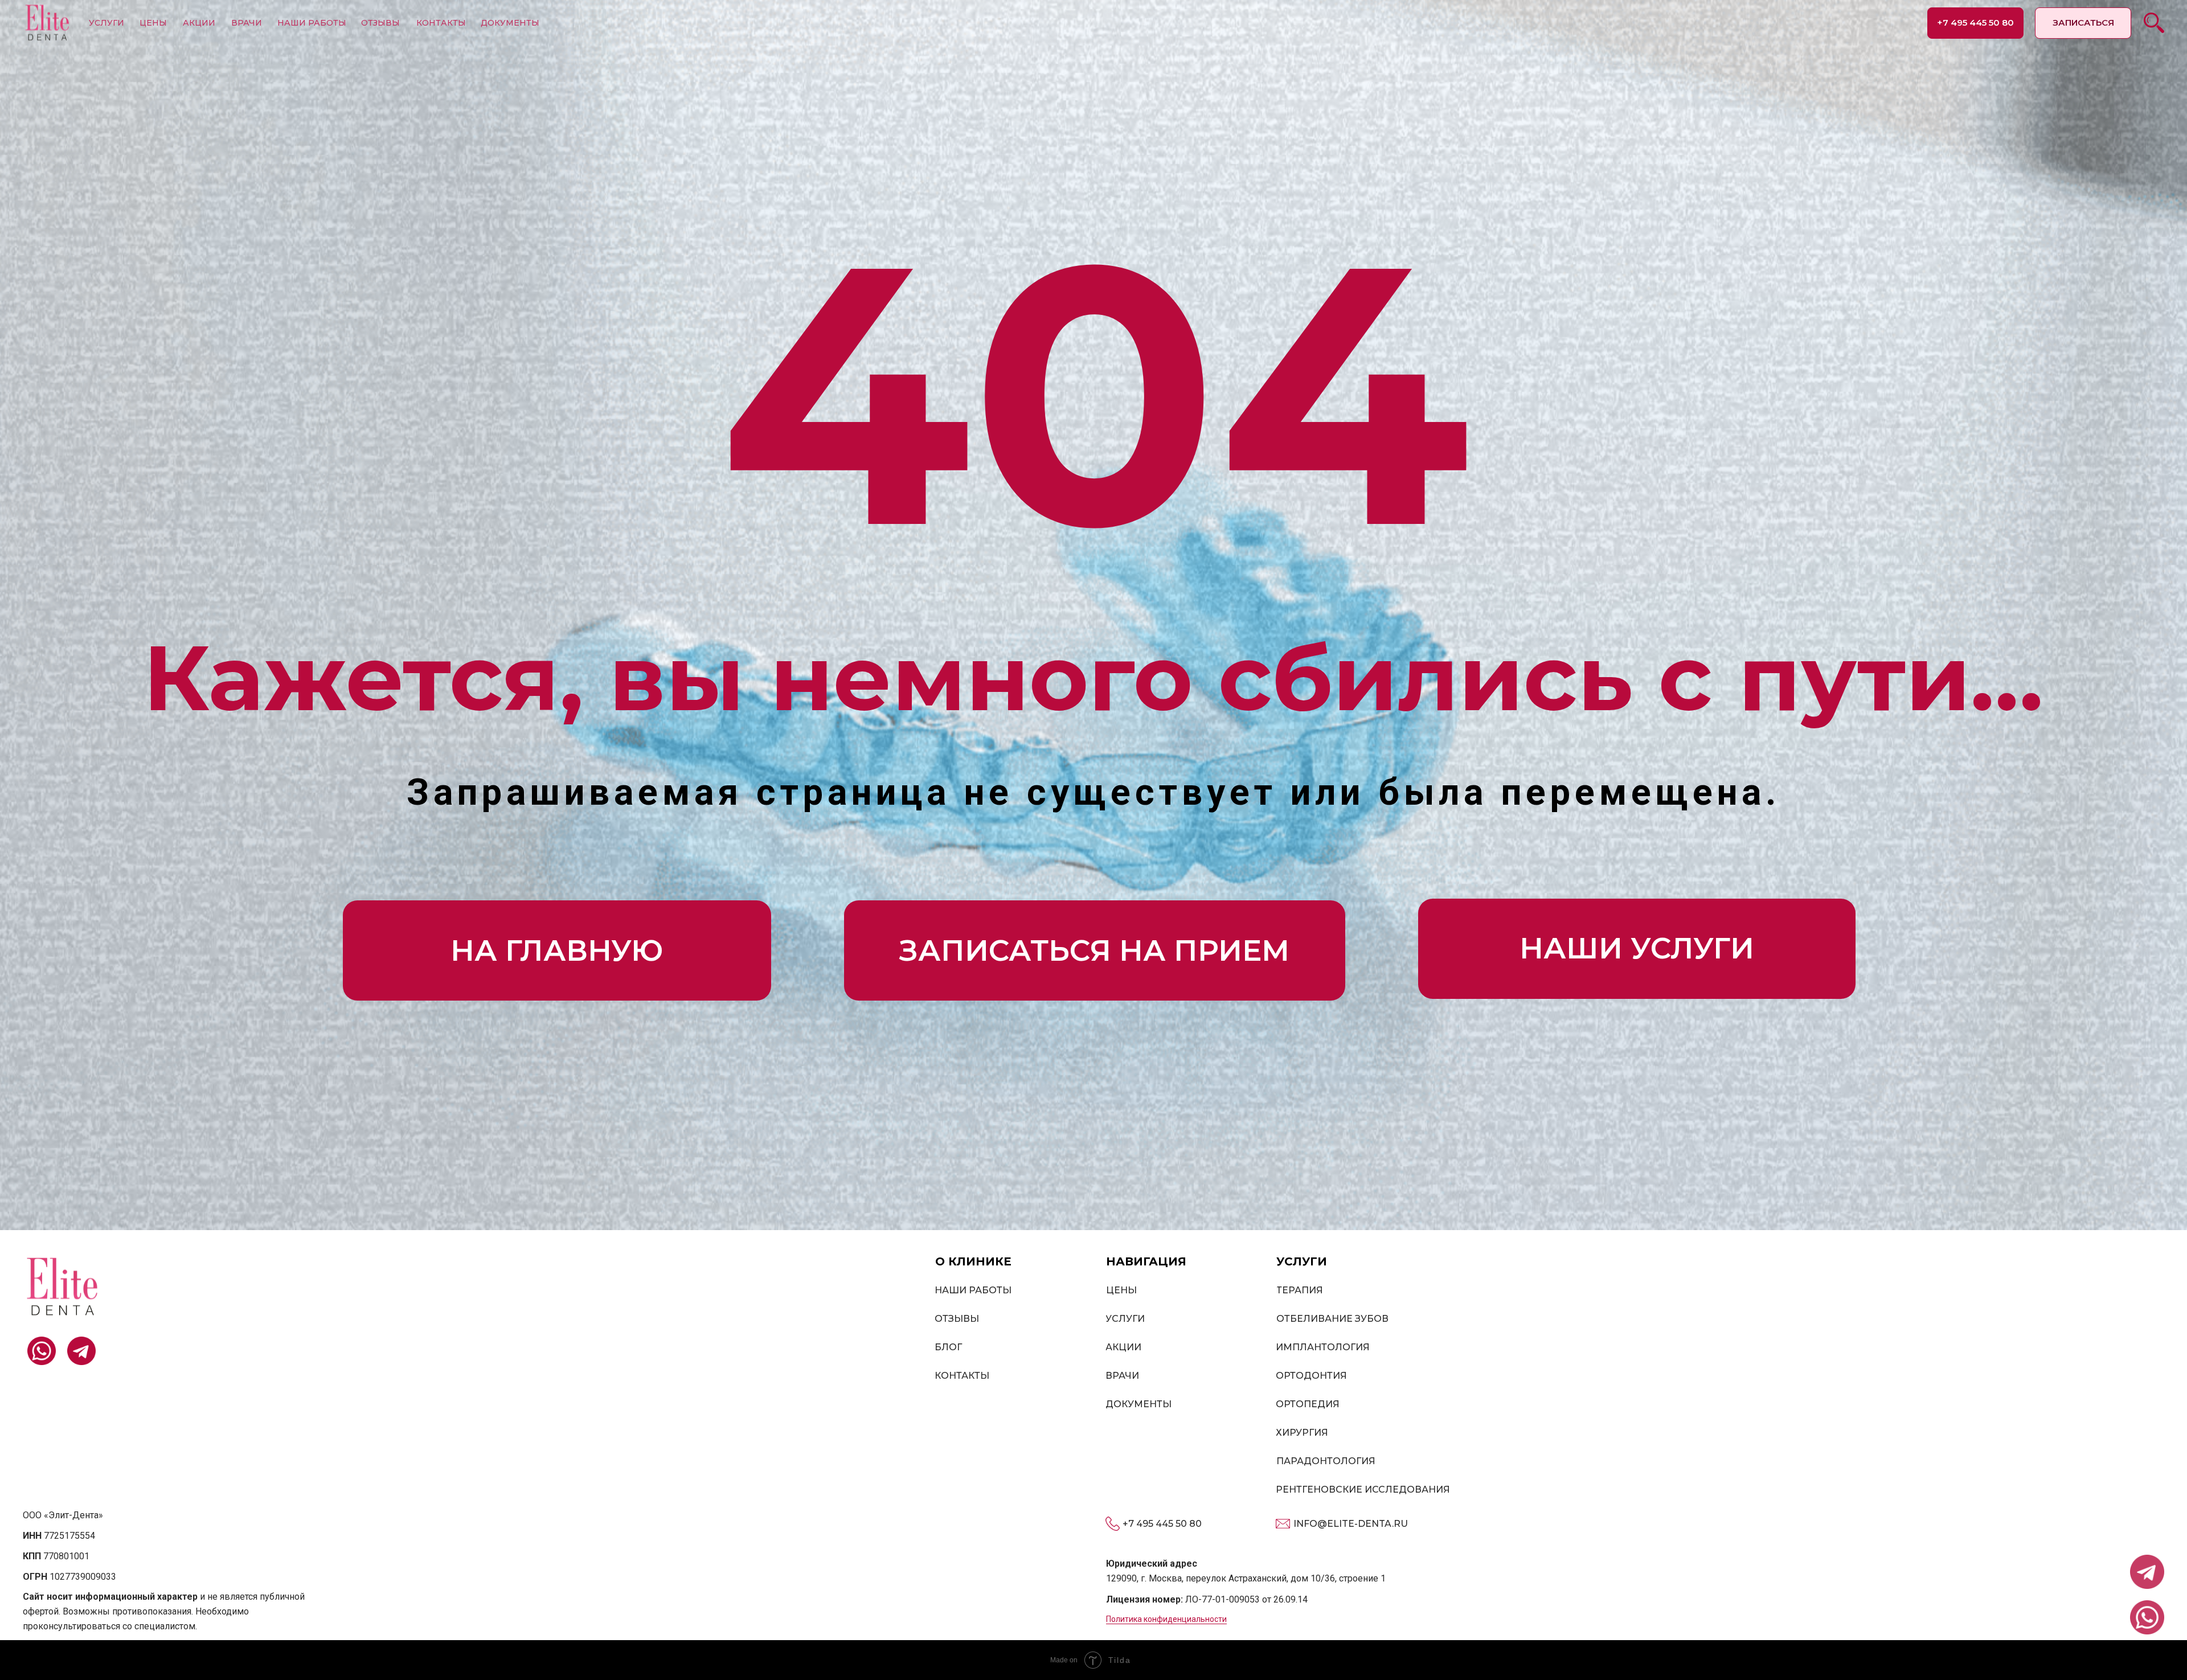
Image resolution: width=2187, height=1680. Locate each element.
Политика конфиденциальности (1166, 1619)
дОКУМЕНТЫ (510, 23)
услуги (107, 23)
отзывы (380, 23)
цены (153, 23)
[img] (47, 23)
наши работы (312, 23)
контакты (441, 23)
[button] (2083, 23)
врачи (247, 23)
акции (199, 23)
